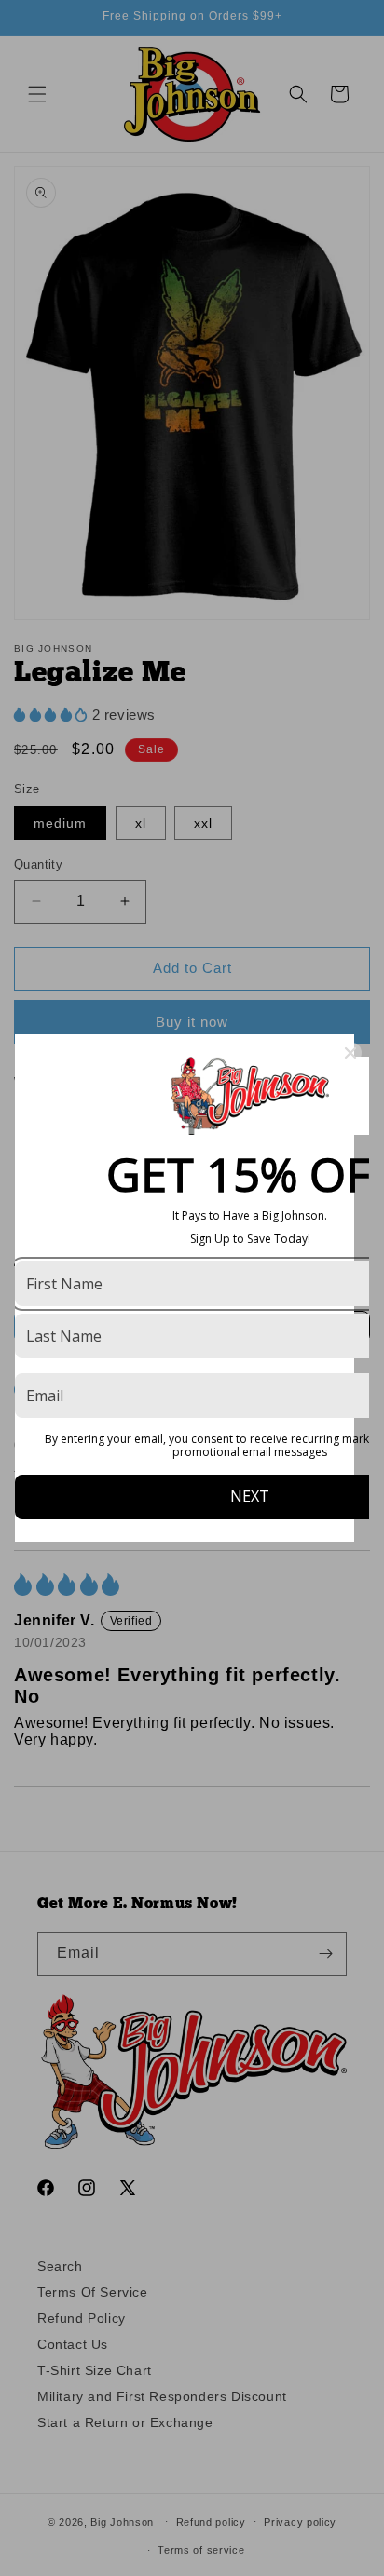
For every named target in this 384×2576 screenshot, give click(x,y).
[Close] (350, 1053)
